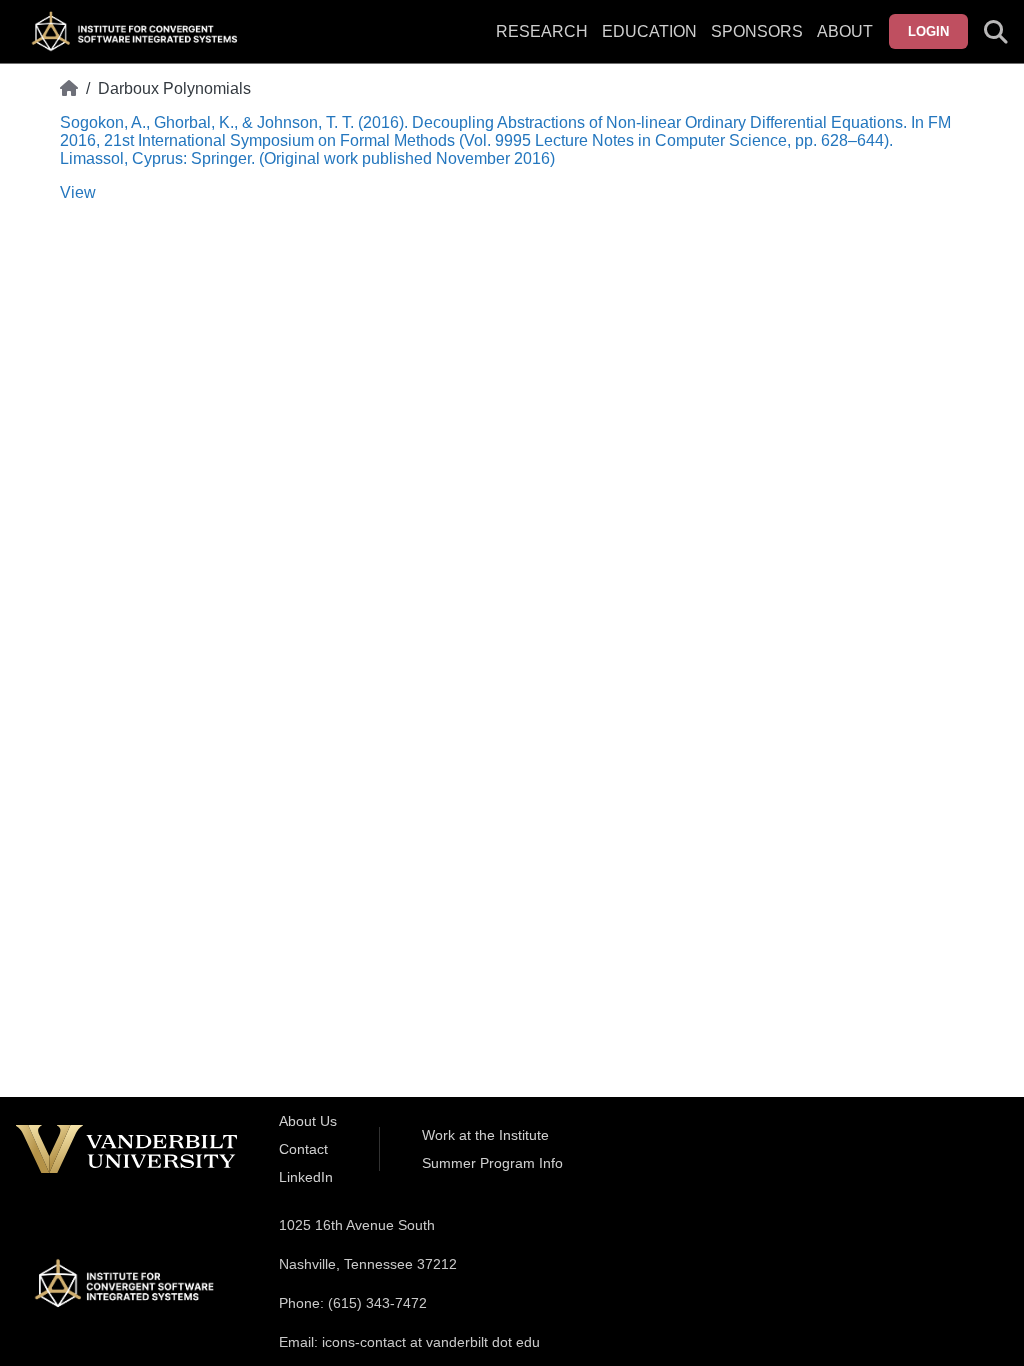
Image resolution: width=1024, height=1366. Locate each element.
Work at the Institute (485, 1135)
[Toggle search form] (996, 32)
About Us (308, 1121)
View (78, 192)
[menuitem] (757, 44)
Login (928, 31)
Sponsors (757, 31)
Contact (303, 1149)
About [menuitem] (845, 31)
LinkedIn (306, 1177)
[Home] (69, 89)
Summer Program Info (492, 1163)
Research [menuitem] (542, 31)
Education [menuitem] (649, 31)
